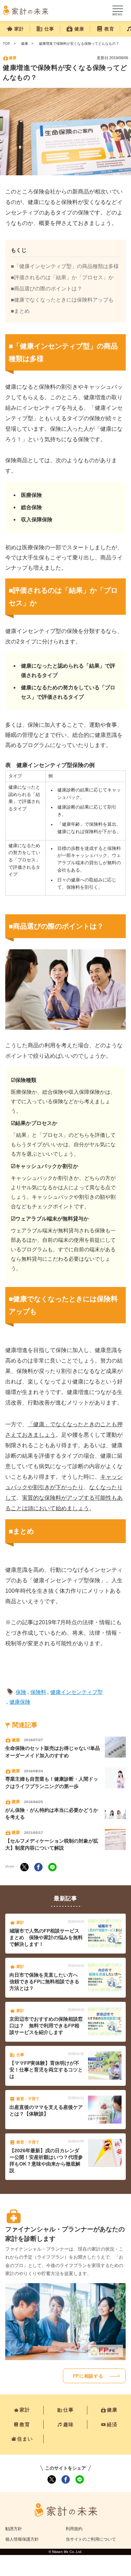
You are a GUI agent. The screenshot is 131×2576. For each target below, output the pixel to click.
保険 (21, 1692)
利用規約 (74, 2529)
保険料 (38, 1692)
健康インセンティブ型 (77, 1692)
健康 (24, 44)
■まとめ (20, 311)
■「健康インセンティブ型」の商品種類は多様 (65, 266)
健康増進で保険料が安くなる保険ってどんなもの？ (79, 44)
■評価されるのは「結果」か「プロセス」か (62, 277)
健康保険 (20, 1702)
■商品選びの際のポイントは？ (46, 288)
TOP (6, 44)
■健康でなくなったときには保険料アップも (62, 300)
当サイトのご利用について (91, 2539)
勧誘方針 (14, 2529)
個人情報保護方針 (22, 2539)
